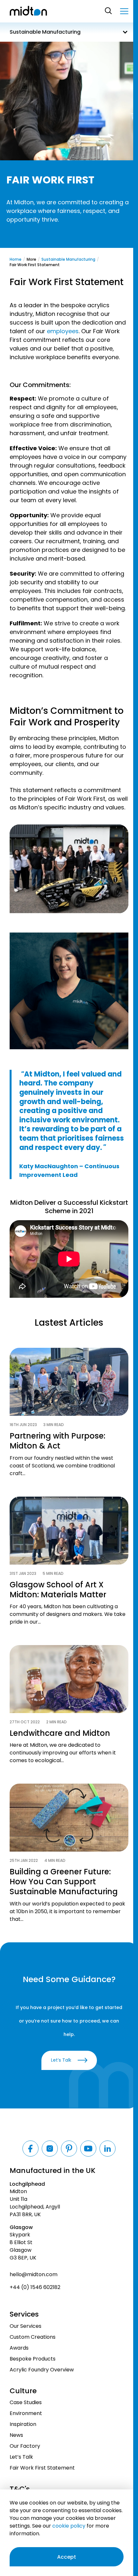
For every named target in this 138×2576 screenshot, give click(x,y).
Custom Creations (33, 2337)
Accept (67, 2557)
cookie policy (69, 2526)
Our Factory (25, 2446)
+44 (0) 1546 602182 (35, 2287)
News (16, 2435)
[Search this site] (109, 11)
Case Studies (26, 2402)
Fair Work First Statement (42, 2468)
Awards (19, 2348)
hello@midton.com (34, 2274)
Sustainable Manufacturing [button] (45, 32)
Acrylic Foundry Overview (42, 2370)
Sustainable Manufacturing (68, 259)
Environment (26, 2413)
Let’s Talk (21, 2457)
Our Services (26, 2326)
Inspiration (23, 2424)
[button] (124, 11)
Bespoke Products (33, 2359)
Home (16, 259)
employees (63, 331)
